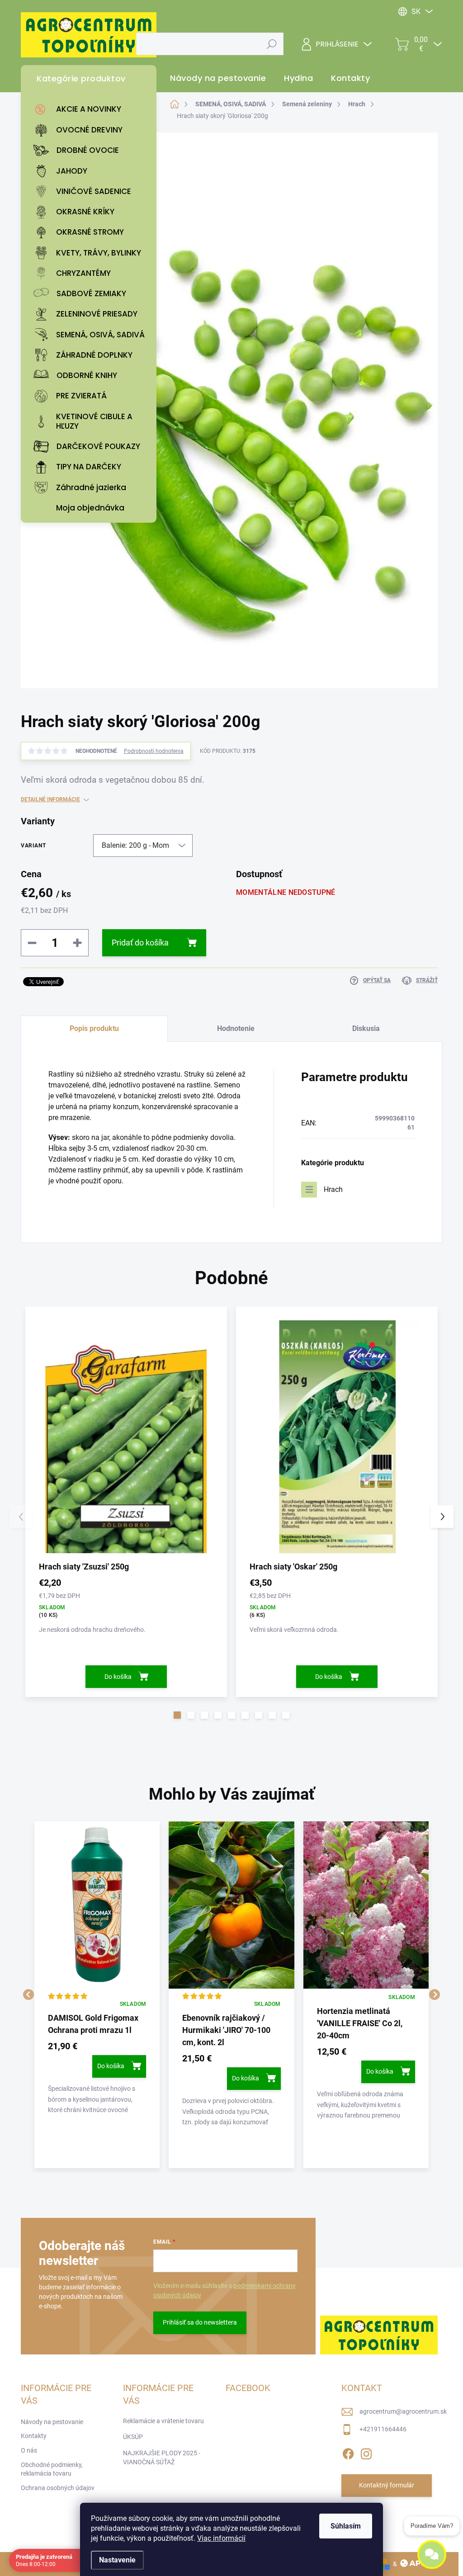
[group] (97, 1995)
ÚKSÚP (133, 2437)
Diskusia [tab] (366, 1028)
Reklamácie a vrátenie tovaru (163, 2421)
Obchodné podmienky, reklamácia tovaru (52, 2469)
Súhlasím (346, 2526)
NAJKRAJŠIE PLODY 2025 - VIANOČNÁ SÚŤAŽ (162, 2458)
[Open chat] (432, 2554)
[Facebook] (348, 2452)
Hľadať (272, 44)
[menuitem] (91, 109)
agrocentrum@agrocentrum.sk (403, 2411)
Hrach (333, 1189)
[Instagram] (366, 2452)
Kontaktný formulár (387, 2485)
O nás (29, 2450)
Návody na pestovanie (52, 2422)
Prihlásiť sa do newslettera (200, 2322)
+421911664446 (383, 2429)
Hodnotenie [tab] (236, 1028)
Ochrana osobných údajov (58, 2488)
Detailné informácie (50, 799)
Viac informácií (221, 2538)
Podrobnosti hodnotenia (154, 751)
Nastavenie (117, 2560)
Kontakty (34, 2436)
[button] (177, 1715)
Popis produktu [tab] (94, 1028)
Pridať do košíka (140, 943)
